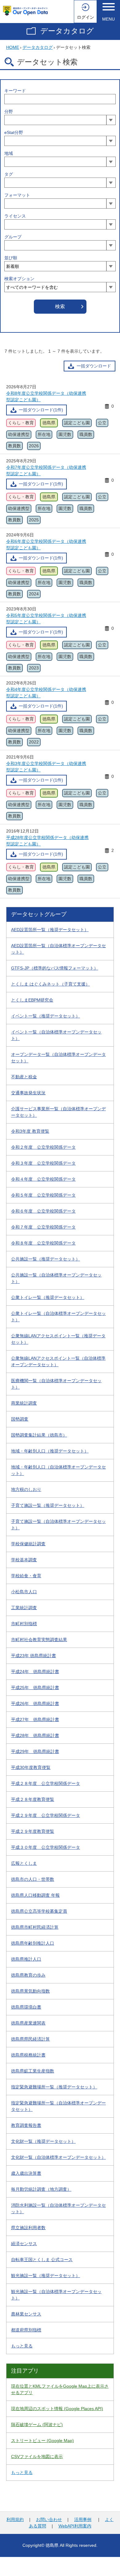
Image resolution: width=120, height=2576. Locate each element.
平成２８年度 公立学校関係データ (46, 1783)
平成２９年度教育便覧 (33, 1831)
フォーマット (17, 195)
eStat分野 (14, 132)
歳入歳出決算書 (26, 2173)
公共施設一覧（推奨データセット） (46, 1259)
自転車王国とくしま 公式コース (42, 2260)
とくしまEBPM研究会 (32, 1000)
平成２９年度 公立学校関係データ (46, 1815)
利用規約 (15, 2519)
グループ (13, 237)
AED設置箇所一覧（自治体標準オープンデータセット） (58, 949)
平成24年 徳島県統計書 (35, 1672)
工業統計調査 (24, 1608)
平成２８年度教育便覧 (33, 1799)
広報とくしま (24, 1863)
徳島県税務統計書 (28, 2055)
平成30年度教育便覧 (31, 1767)
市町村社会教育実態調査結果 (39, 1640)
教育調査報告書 (26, 2125)
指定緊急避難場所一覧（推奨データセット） (54, 2087)
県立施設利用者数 (28, 2228)
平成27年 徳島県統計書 (35, 1719)
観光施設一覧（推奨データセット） (46, 2276)
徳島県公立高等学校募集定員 (39, 1911)
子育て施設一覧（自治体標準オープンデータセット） (58, 1525)
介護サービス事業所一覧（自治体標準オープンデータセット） (58, 1112)
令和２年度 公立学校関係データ (43, 1147)
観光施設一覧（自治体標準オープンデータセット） (56, 2295)
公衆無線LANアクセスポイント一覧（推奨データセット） (58, 1339)
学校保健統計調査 (28, 1544)
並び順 (11, 258)
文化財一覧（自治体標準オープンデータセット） (58, 2157)
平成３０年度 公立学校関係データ (46, 1847)
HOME (13, 47)
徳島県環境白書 (26, 2007)
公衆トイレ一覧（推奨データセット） (48, 1297)
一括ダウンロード (94, 366)
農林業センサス (26, 2314)
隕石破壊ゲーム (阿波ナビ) (37, 2425)
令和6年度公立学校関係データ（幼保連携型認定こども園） (46, 545)
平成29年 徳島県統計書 (35, 1751)
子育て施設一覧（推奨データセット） (48, 1505)
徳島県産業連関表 (28, 2023)
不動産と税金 (24, 1077)
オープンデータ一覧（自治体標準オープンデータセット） (58, 1058)
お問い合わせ (49, 2519)
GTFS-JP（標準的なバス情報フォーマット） (55, 968)
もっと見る (22, 2346)
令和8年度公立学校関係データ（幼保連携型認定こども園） (46, 396)
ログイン (86, 17)
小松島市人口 (24, 1592)
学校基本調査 (24, 1560)
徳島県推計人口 (26, 1959)
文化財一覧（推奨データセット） (43, 2141)
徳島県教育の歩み (28, 1975)
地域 (9, 153)
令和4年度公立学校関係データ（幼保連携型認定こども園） (46, 693)
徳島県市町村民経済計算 (35, 1927)
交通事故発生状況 (28, 1093)
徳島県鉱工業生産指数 (33, 2071)
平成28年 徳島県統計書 (35, 1735)
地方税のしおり (26, 1489)
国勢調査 (20, 1419)
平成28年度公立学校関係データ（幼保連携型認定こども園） (47, 841)
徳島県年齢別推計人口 (33, 1943)
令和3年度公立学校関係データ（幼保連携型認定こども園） (46, 767)
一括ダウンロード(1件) (41, 410)
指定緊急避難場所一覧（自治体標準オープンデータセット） (58, 2106)
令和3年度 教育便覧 (30, 1131)
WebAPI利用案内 (75, 2526)
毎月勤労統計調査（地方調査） (41, 2189)
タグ (9, 174)
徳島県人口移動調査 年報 (35, 1895)
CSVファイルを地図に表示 (37, 2456)
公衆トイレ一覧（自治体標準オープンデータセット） (58, 1317)
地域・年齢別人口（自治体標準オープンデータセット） (58, 1470)
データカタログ (67, 31)
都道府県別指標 (26, 2330)
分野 (9, 112)
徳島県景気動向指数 (30, 1991)
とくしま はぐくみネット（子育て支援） (50, 984)
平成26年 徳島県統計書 (35, 1704)
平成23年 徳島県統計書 (34, 1656)
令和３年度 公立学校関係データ (43, 1163)
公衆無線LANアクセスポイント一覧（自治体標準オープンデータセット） (58, 1361)
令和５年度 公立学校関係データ (43, 1195)
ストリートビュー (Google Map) (42, 2441)
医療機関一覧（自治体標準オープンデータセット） (56, 1384)
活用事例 (83, 2519)
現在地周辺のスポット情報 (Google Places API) (57, 2409)
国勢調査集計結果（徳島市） (39, 1435)
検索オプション (19, 279)
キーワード (15, 91)
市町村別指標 (24, 1624)
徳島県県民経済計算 (30, 2039)
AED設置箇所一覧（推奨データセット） (50, 930)
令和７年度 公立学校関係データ (43, 1227)
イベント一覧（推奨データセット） (46, 1016)
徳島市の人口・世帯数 (33, 1879)
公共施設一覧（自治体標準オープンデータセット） (56, 1278)
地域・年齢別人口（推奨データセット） (50, 1451)
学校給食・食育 (26, 1576)
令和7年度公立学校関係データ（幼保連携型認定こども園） (46, 471)
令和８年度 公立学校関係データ (43, 1243)
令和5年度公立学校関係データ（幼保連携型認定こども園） (46, 619)
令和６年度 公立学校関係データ (43, 1211)
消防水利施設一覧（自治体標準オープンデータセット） (58, 2208)
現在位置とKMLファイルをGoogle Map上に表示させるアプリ (60, 2389)
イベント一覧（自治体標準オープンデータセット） (56, 1035)
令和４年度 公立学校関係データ (43, 1179)
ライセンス (15, 216)
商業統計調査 (24, 1403)
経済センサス (24, 2244)
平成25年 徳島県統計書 (35, 1688)
